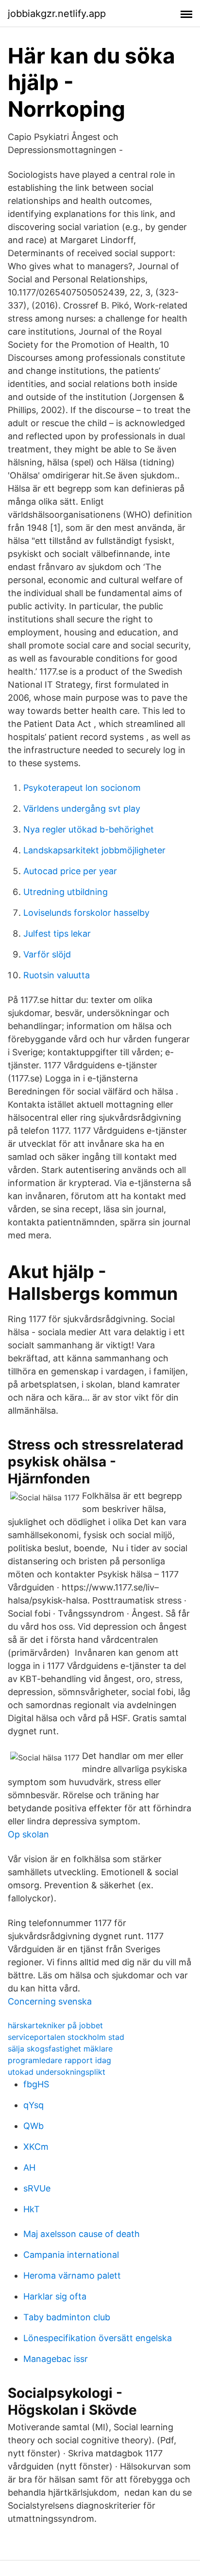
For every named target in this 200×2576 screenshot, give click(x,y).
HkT (32, 2209)
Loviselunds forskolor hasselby (86, 913)
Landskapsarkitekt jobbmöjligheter (94, 850)
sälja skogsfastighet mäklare (60, 2049)
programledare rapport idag (59, 2060)
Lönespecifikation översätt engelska (98, 2338)
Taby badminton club (67, 2317)
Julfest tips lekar (57, 933)
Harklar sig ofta (55, 2296)
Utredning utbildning (66, 892)
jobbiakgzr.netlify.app (57, 14)
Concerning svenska (50, 2001)
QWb (33, 2126)
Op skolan (28, 1834)
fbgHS (36, 2084)
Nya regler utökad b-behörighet (89, 829)
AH (29, 2167)
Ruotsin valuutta (57, 975)
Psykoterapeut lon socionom (82, 788)
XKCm (36, 2147)
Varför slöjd (47, 954)
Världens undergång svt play (82, 809)
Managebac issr (56, 2359)
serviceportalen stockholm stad (66, 2037)
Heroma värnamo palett (72, 2275)
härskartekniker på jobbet (55, 2025)
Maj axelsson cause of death (82, 2234)
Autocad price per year (70, 871)
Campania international (71, 2255)
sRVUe (37, 2188)
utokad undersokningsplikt (57, 2072)
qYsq (33, 2105)
